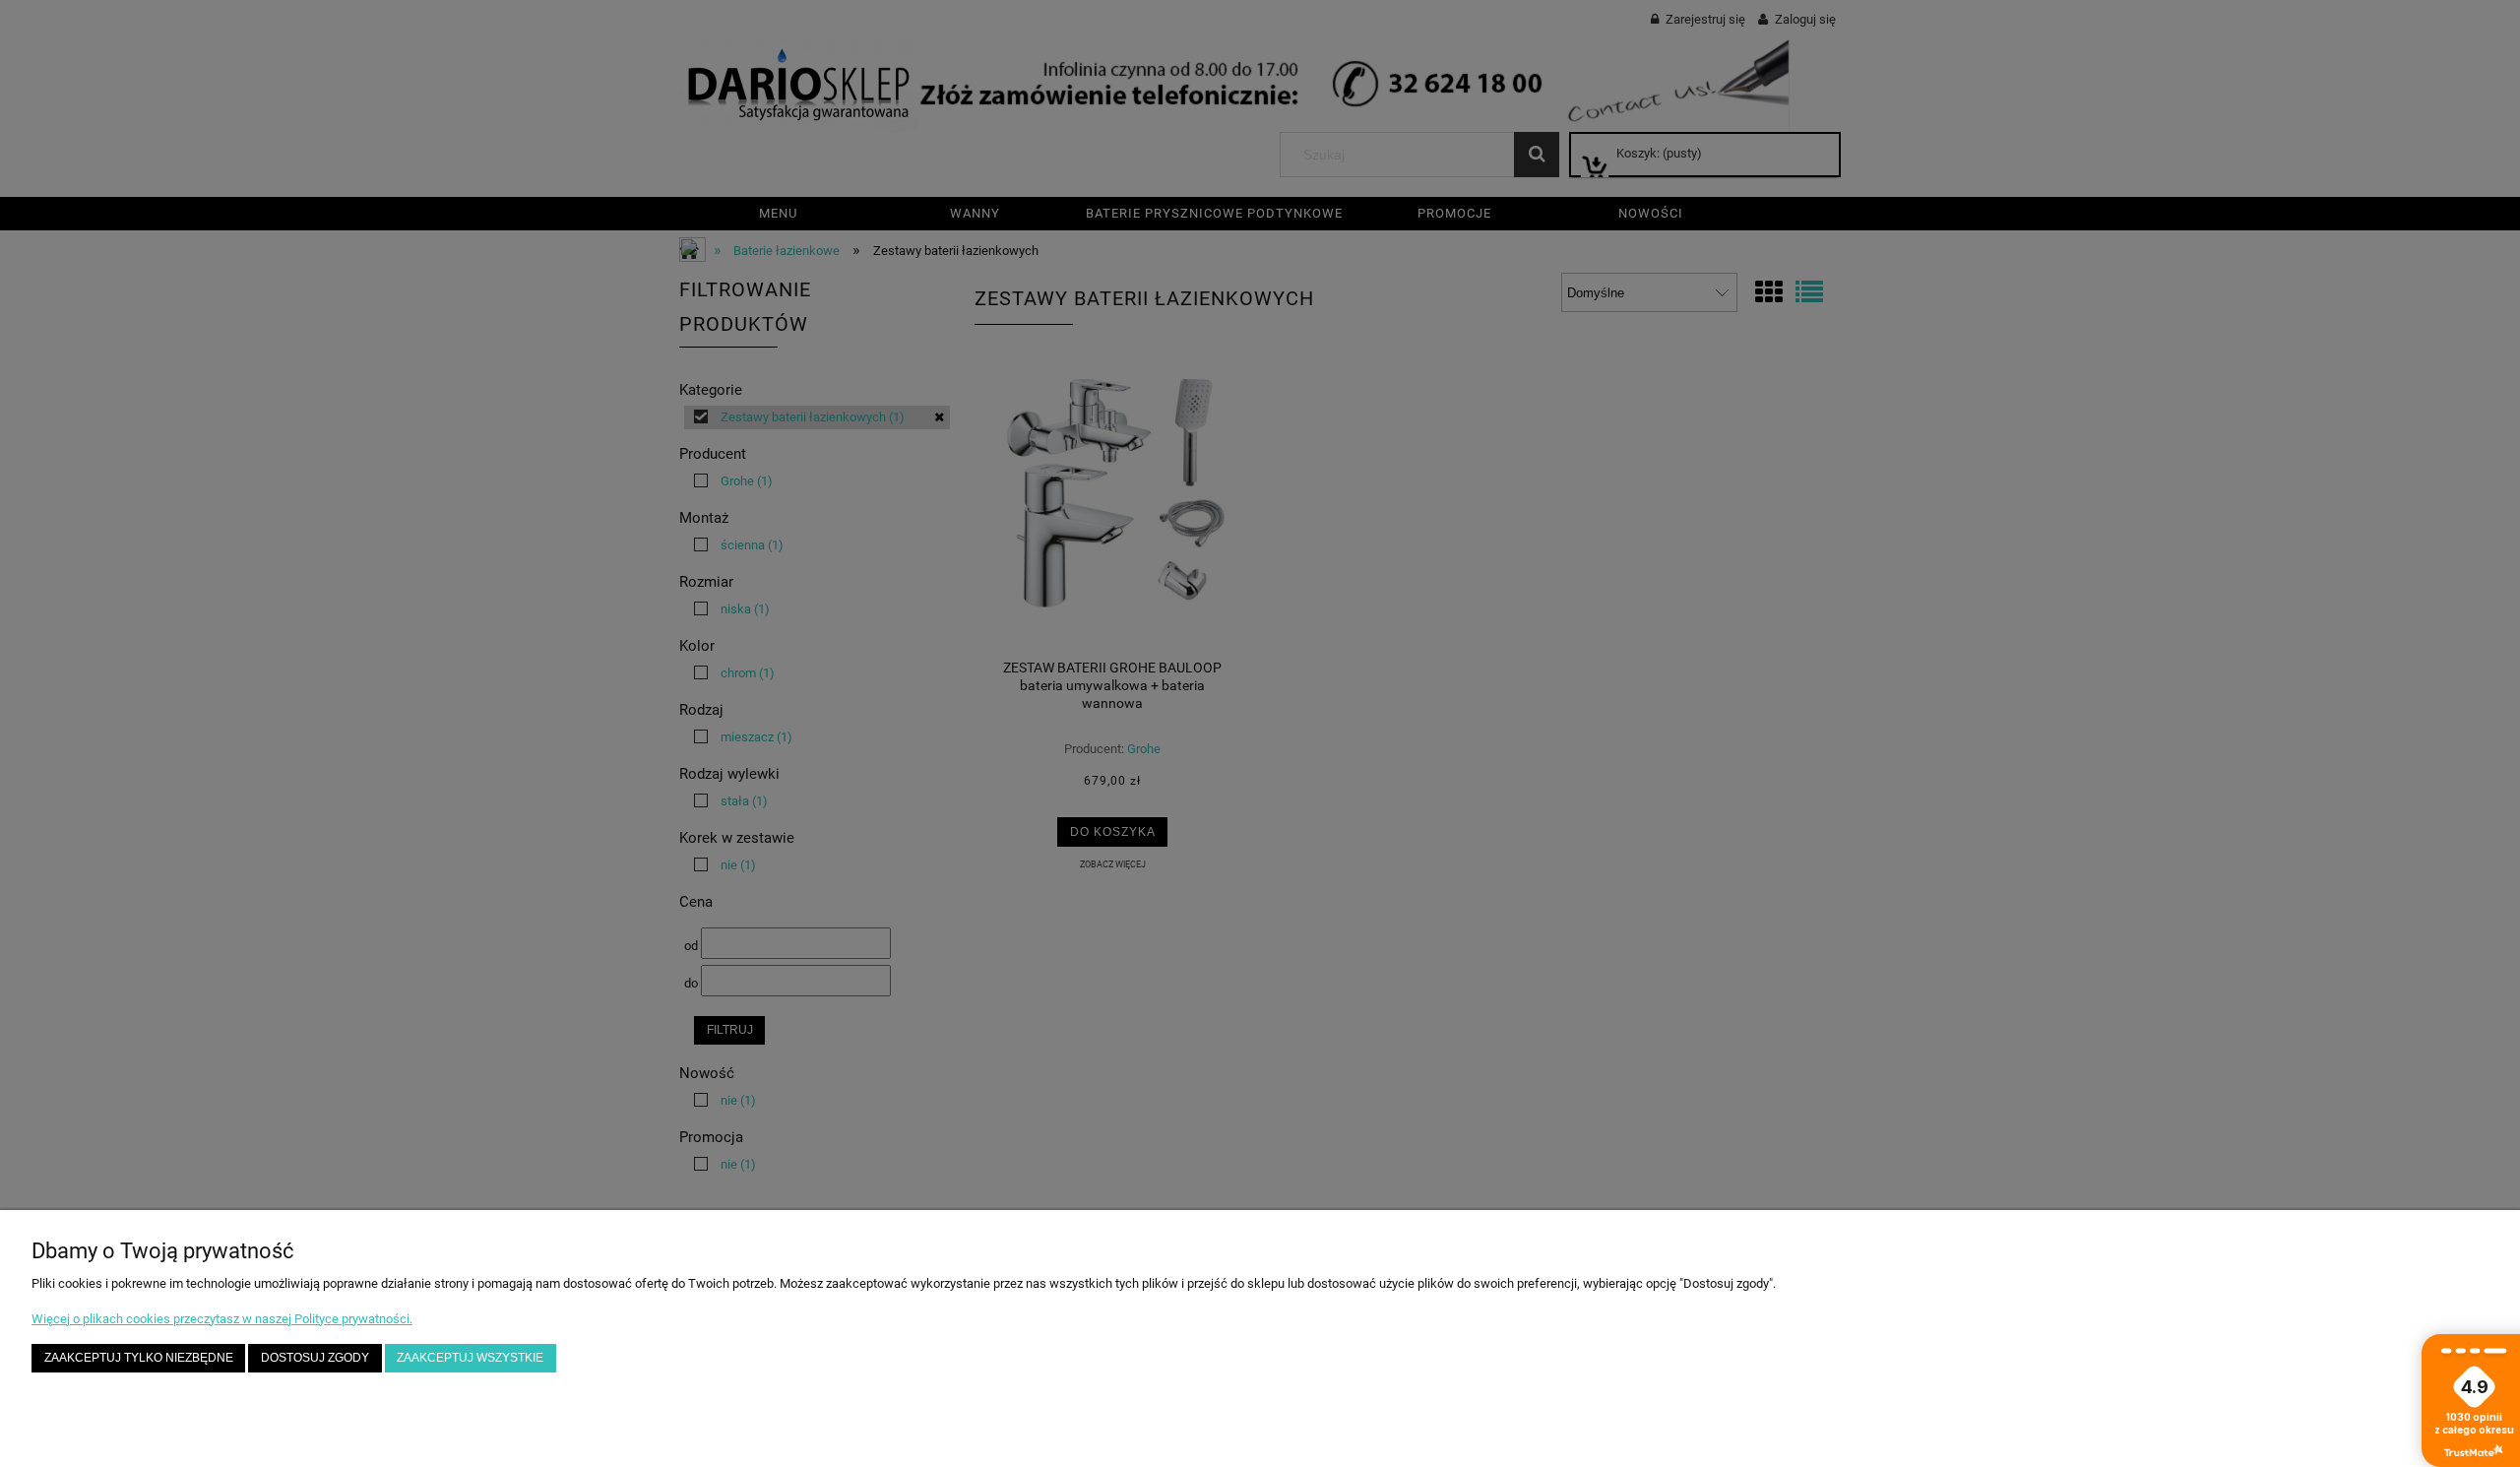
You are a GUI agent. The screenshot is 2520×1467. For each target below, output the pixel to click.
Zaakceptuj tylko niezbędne (139, 1357)
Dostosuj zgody (315, 1357)
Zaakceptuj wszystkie (470, 1357)
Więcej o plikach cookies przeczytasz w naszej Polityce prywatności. (222, 1319)
